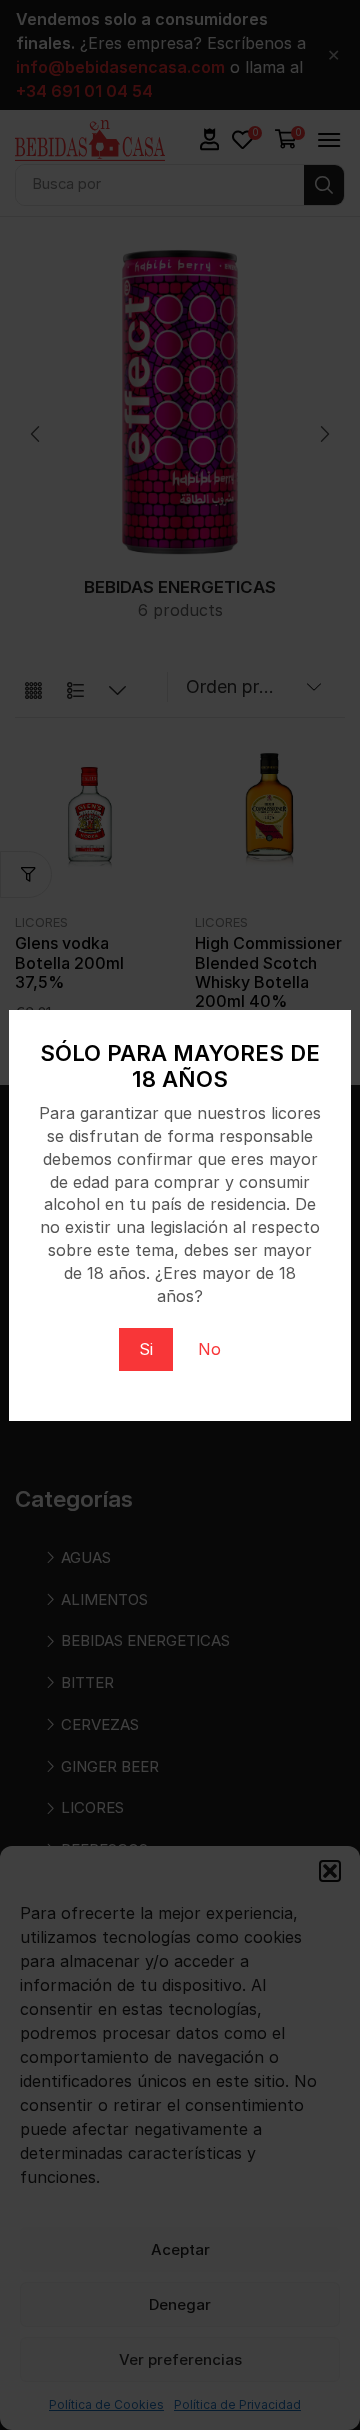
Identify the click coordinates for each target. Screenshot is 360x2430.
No (209, 1349)
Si (146, 1349)
